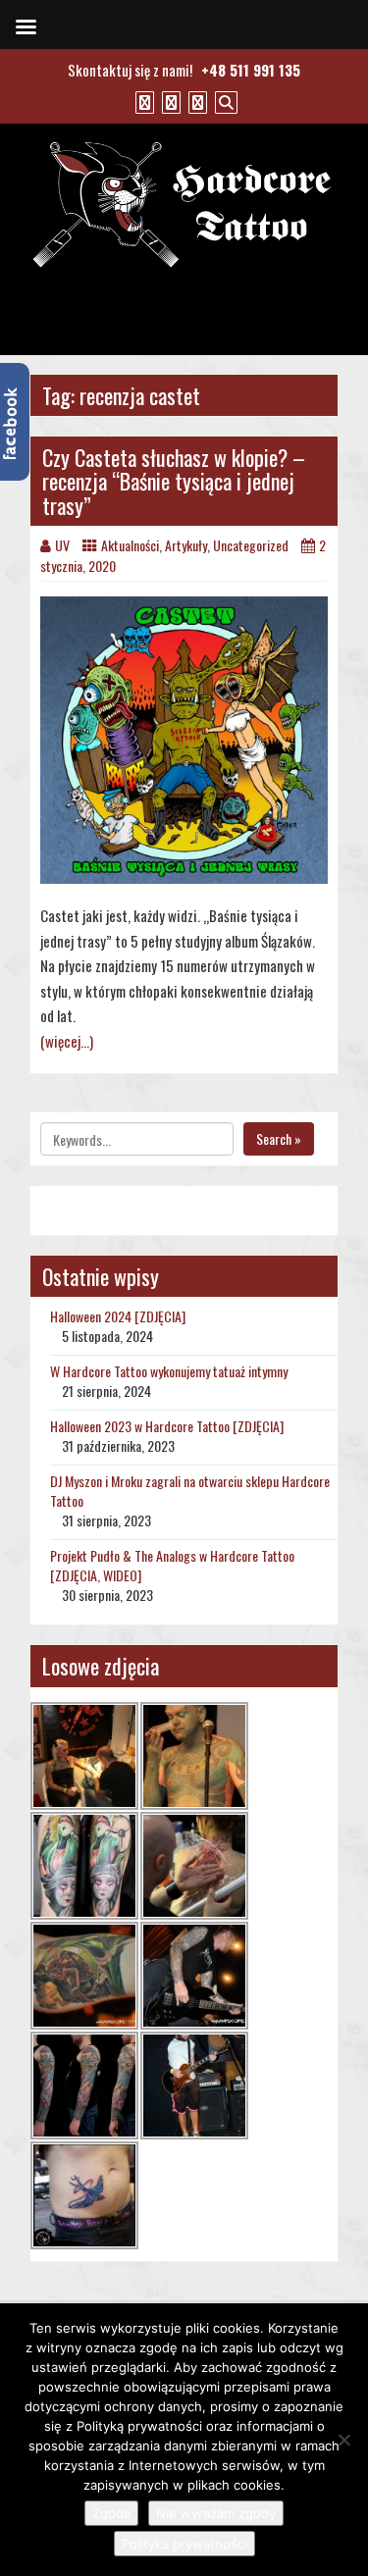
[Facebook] (142, 101)
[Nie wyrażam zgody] (343, 2440)
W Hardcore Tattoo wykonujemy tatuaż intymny (169, 1371)
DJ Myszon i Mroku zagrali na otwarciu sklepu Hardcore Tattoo (190, 1491)
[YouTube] (169, 101)
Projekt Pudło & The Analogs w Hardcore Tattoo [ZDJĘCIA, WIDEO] (172, 1565)
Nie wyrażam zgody (216, 2513)
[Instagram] (195, 101)
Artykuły (186, 545)
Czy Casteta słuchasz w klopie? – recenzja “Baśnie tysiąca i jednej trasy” (174, 481)
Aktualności (130, 545)
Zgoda (111, 2513)
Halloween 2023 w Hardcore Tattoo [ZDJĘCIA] (167, 1426)
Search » (279, 1138)
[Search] (224, 101)
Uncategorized (251, 545)
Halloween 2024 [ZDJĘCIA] (118, 1316)
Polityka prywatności (184, 2544)
